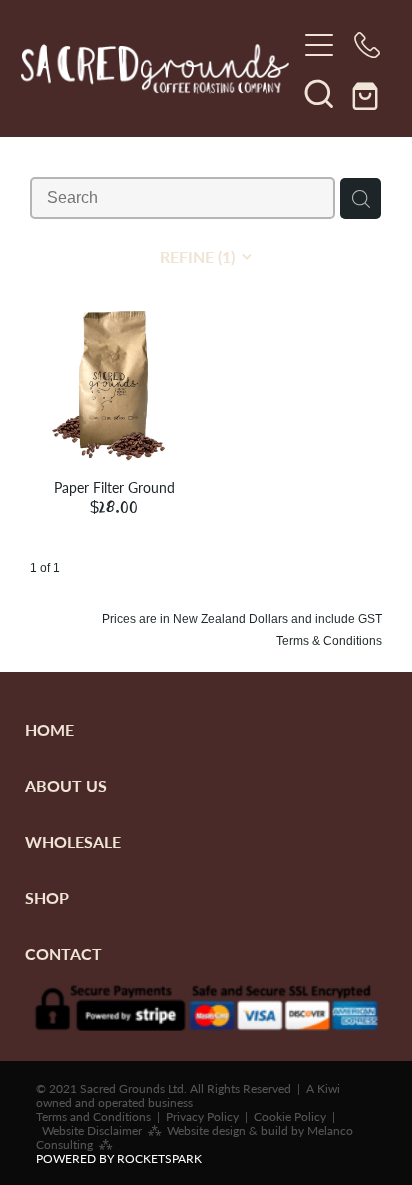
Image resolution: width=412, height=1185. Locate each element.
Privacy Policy (202, 1116)
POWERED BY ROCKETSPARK (119, 1158)
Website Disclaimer (92, 1130)
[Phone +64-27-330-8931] (367, 45)
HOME (49, 729)
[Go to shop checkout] (367, 93)
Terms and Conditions (93, 1116)
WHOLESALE (73, 841)
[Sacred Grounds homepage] (158, 69)
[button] (319, 93)
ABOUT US (66, 785)
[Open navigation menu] (319, 45)
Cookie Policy (290, 1116)
